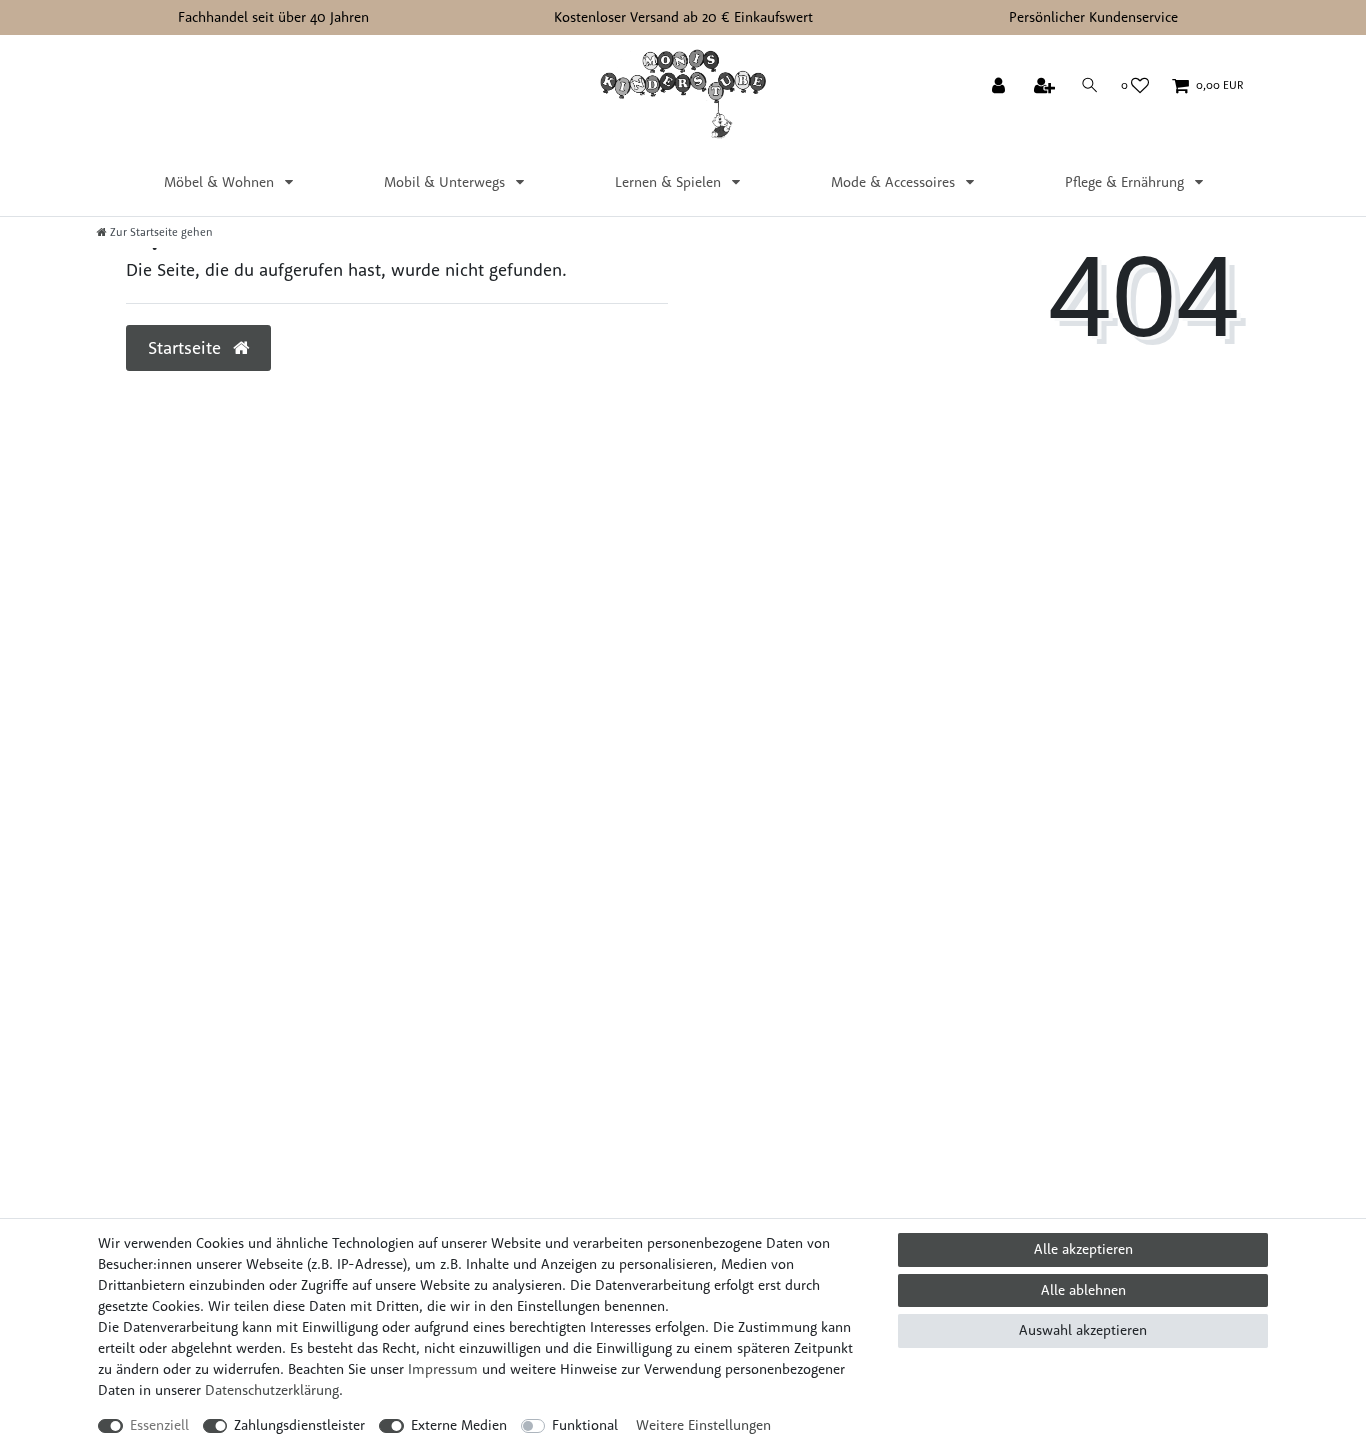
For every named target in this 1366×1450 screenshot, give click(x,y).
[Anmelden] (1000, 87)
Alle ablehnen (1083, 1290)
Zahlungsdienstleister (299, 1425)
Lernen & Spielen (670, 182)
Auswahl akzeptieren (1083, 1330)
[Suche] (1090, 85)
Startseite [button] (187, 347)
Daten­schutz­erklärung (272, 1390)
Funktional (585, 1425)
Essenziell (159, 1425)
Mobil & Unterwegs (446, 182)
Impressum (443, 1369)
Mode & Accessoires (895, 182)
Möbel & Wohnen (221, 182)
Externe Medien (459, 1425)
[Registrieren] (1046, 87)
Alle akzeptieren (1083, 1249)
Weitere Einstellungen (703, 1425)
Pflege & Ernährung (1126, 182)
